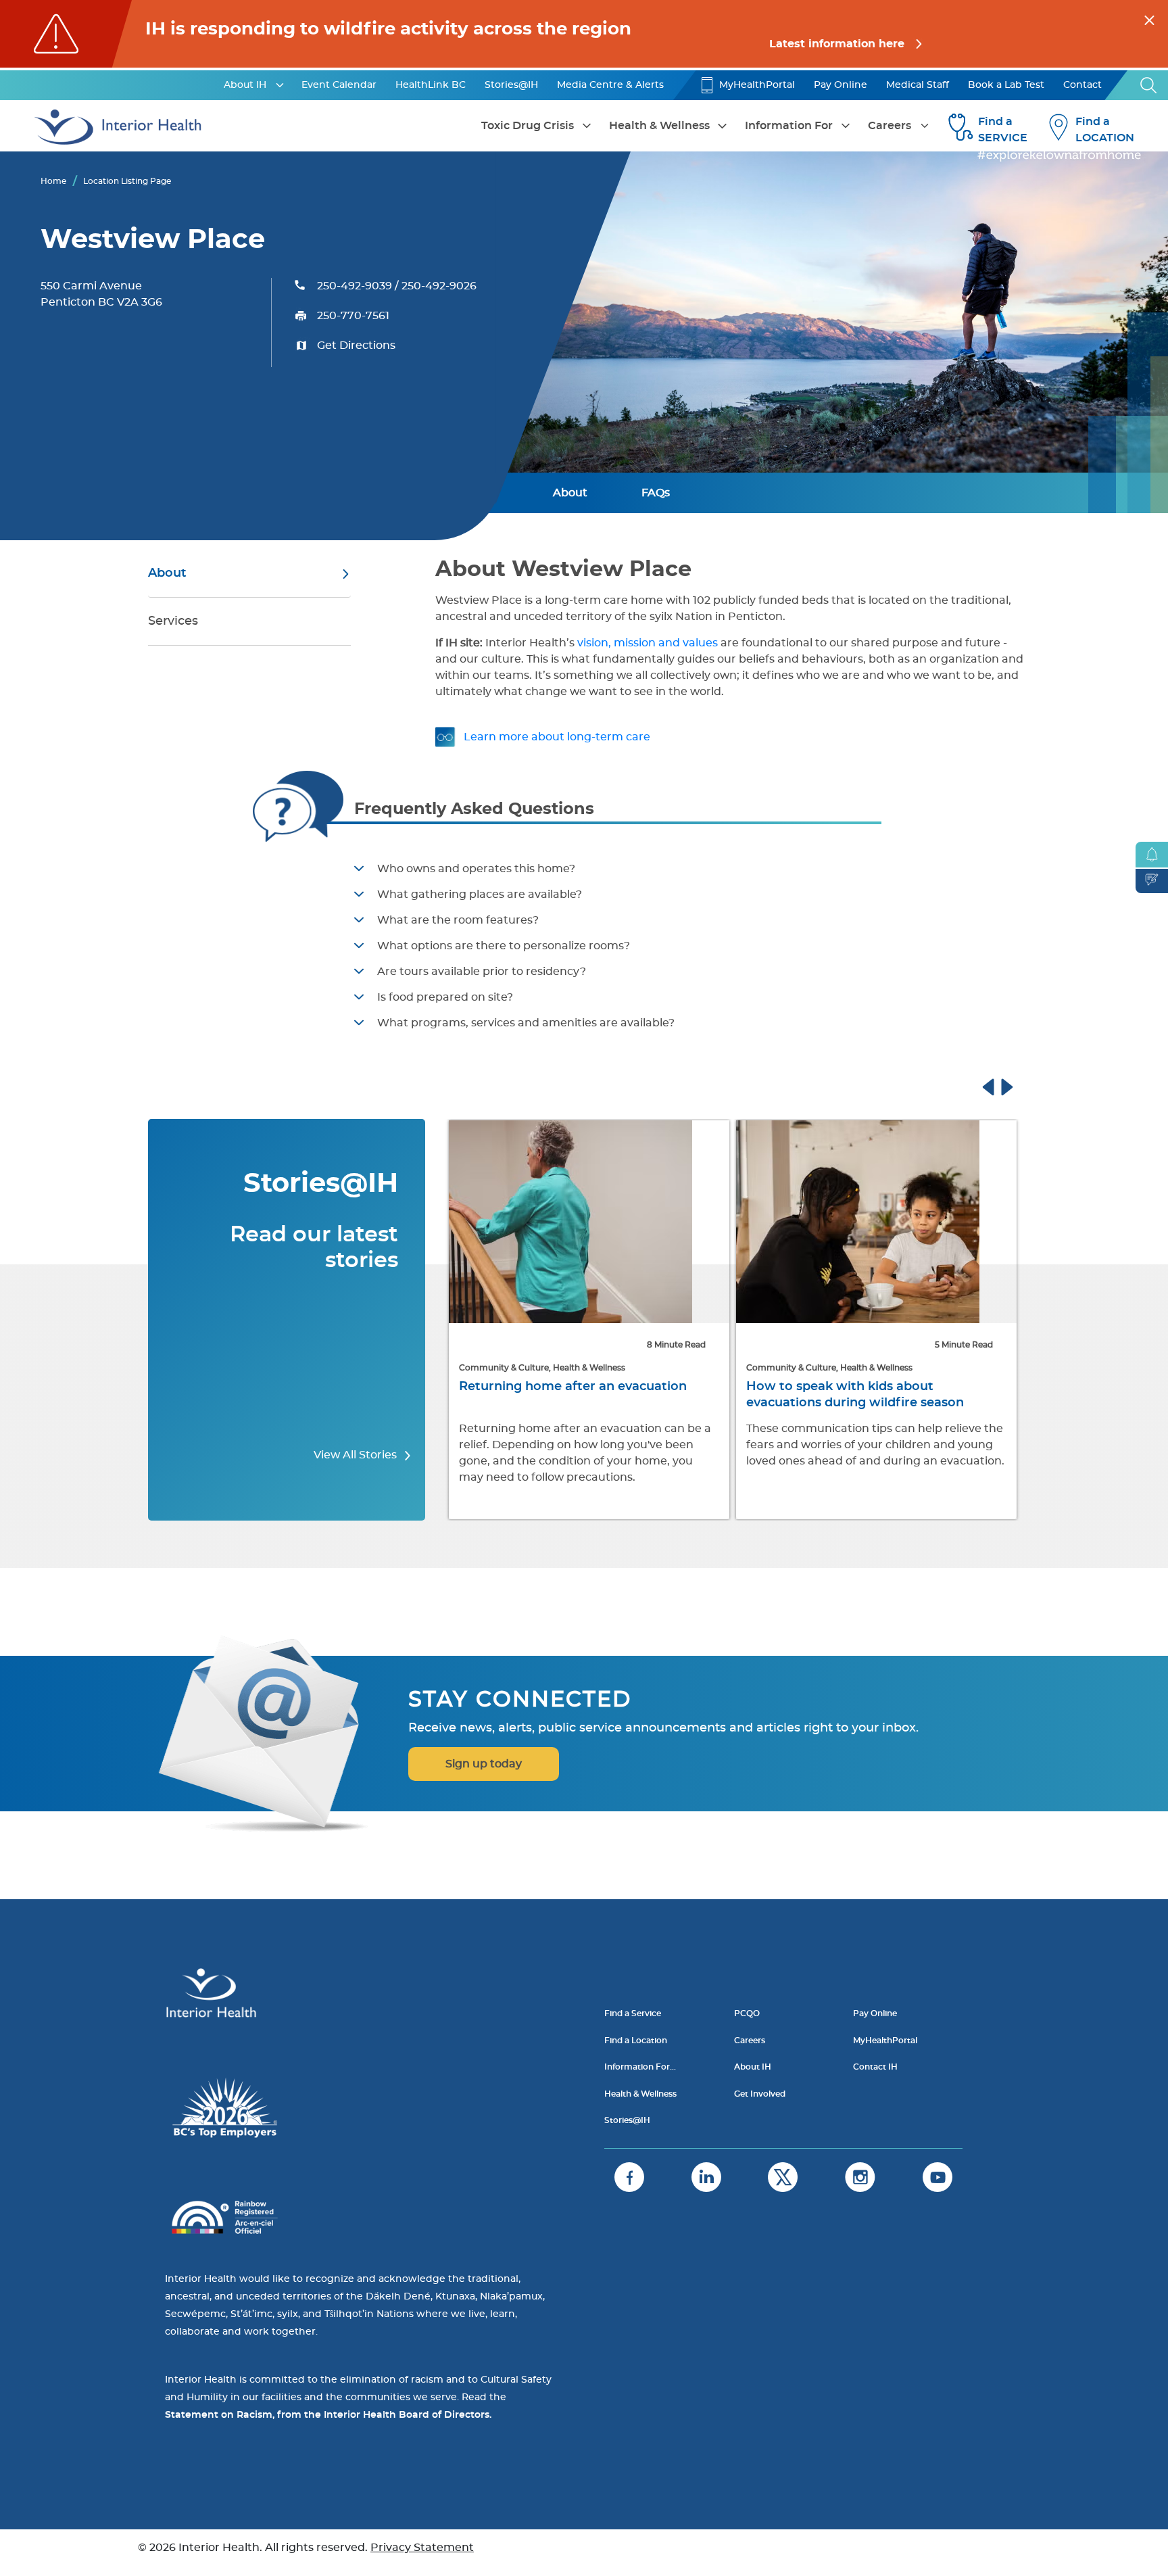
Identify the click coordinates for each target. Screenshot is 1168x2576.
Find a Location (636, 2041)
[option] (616, 1321)
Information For (789, 126)
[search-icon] (1149, 85)
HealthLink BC (431, 85)
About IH (245, 85)
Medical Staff (918, 85)
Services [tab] (173, 621)
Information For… (640, 2067)
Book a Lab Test (1006, 85)
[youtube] (938, 2177)
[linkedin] (706, 2177)
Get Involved (760, 2094)
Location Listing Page (127, 181)
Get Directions (356, 345)
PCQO (747, 2013)
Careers (890, 126)
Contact (1082, 85)
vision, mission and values (648, 643)
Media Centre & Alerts (610, 85)
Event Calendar (339, 85)
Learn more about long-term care (557, 737)
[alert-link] (584, 34)
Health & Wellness (659, 126)
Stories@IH (511, 85)
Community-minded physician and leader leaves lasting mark (881, 1395)
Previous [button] (1001, 1085)
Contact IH (875, 2067)
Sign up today (484, 1764)
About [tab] (167, 573)
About (570, 493)
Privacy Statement (422, 2548)
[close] (1149, 18)
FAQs (656, 493)
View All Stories (357, 1455)
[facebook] (629, 2177)
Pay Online (841, 85)
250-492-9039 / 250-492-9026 (397, 286)
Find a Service (633, 2013)
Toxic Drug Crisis (528, 126)
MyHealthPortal (757, 85)
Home (53, 181)
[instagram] (860, 2177)
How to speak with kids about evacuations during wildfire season (595, 1395)
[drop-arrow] (280, 85)
